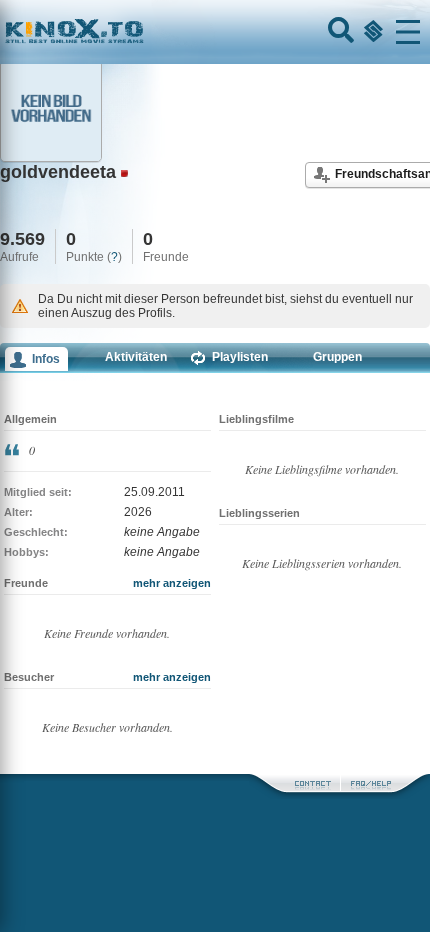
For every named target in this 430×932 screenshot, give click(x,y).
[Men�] (408, 32)
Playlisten (240, 357)
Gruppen (337, 357)
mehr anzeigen (172, 583)
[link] (215, 32)
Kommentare (69, 385)
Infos (46, 359)
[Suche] (339, 32)
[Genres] (371, 32)
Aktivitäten (136, 357)
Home (142, 32)
